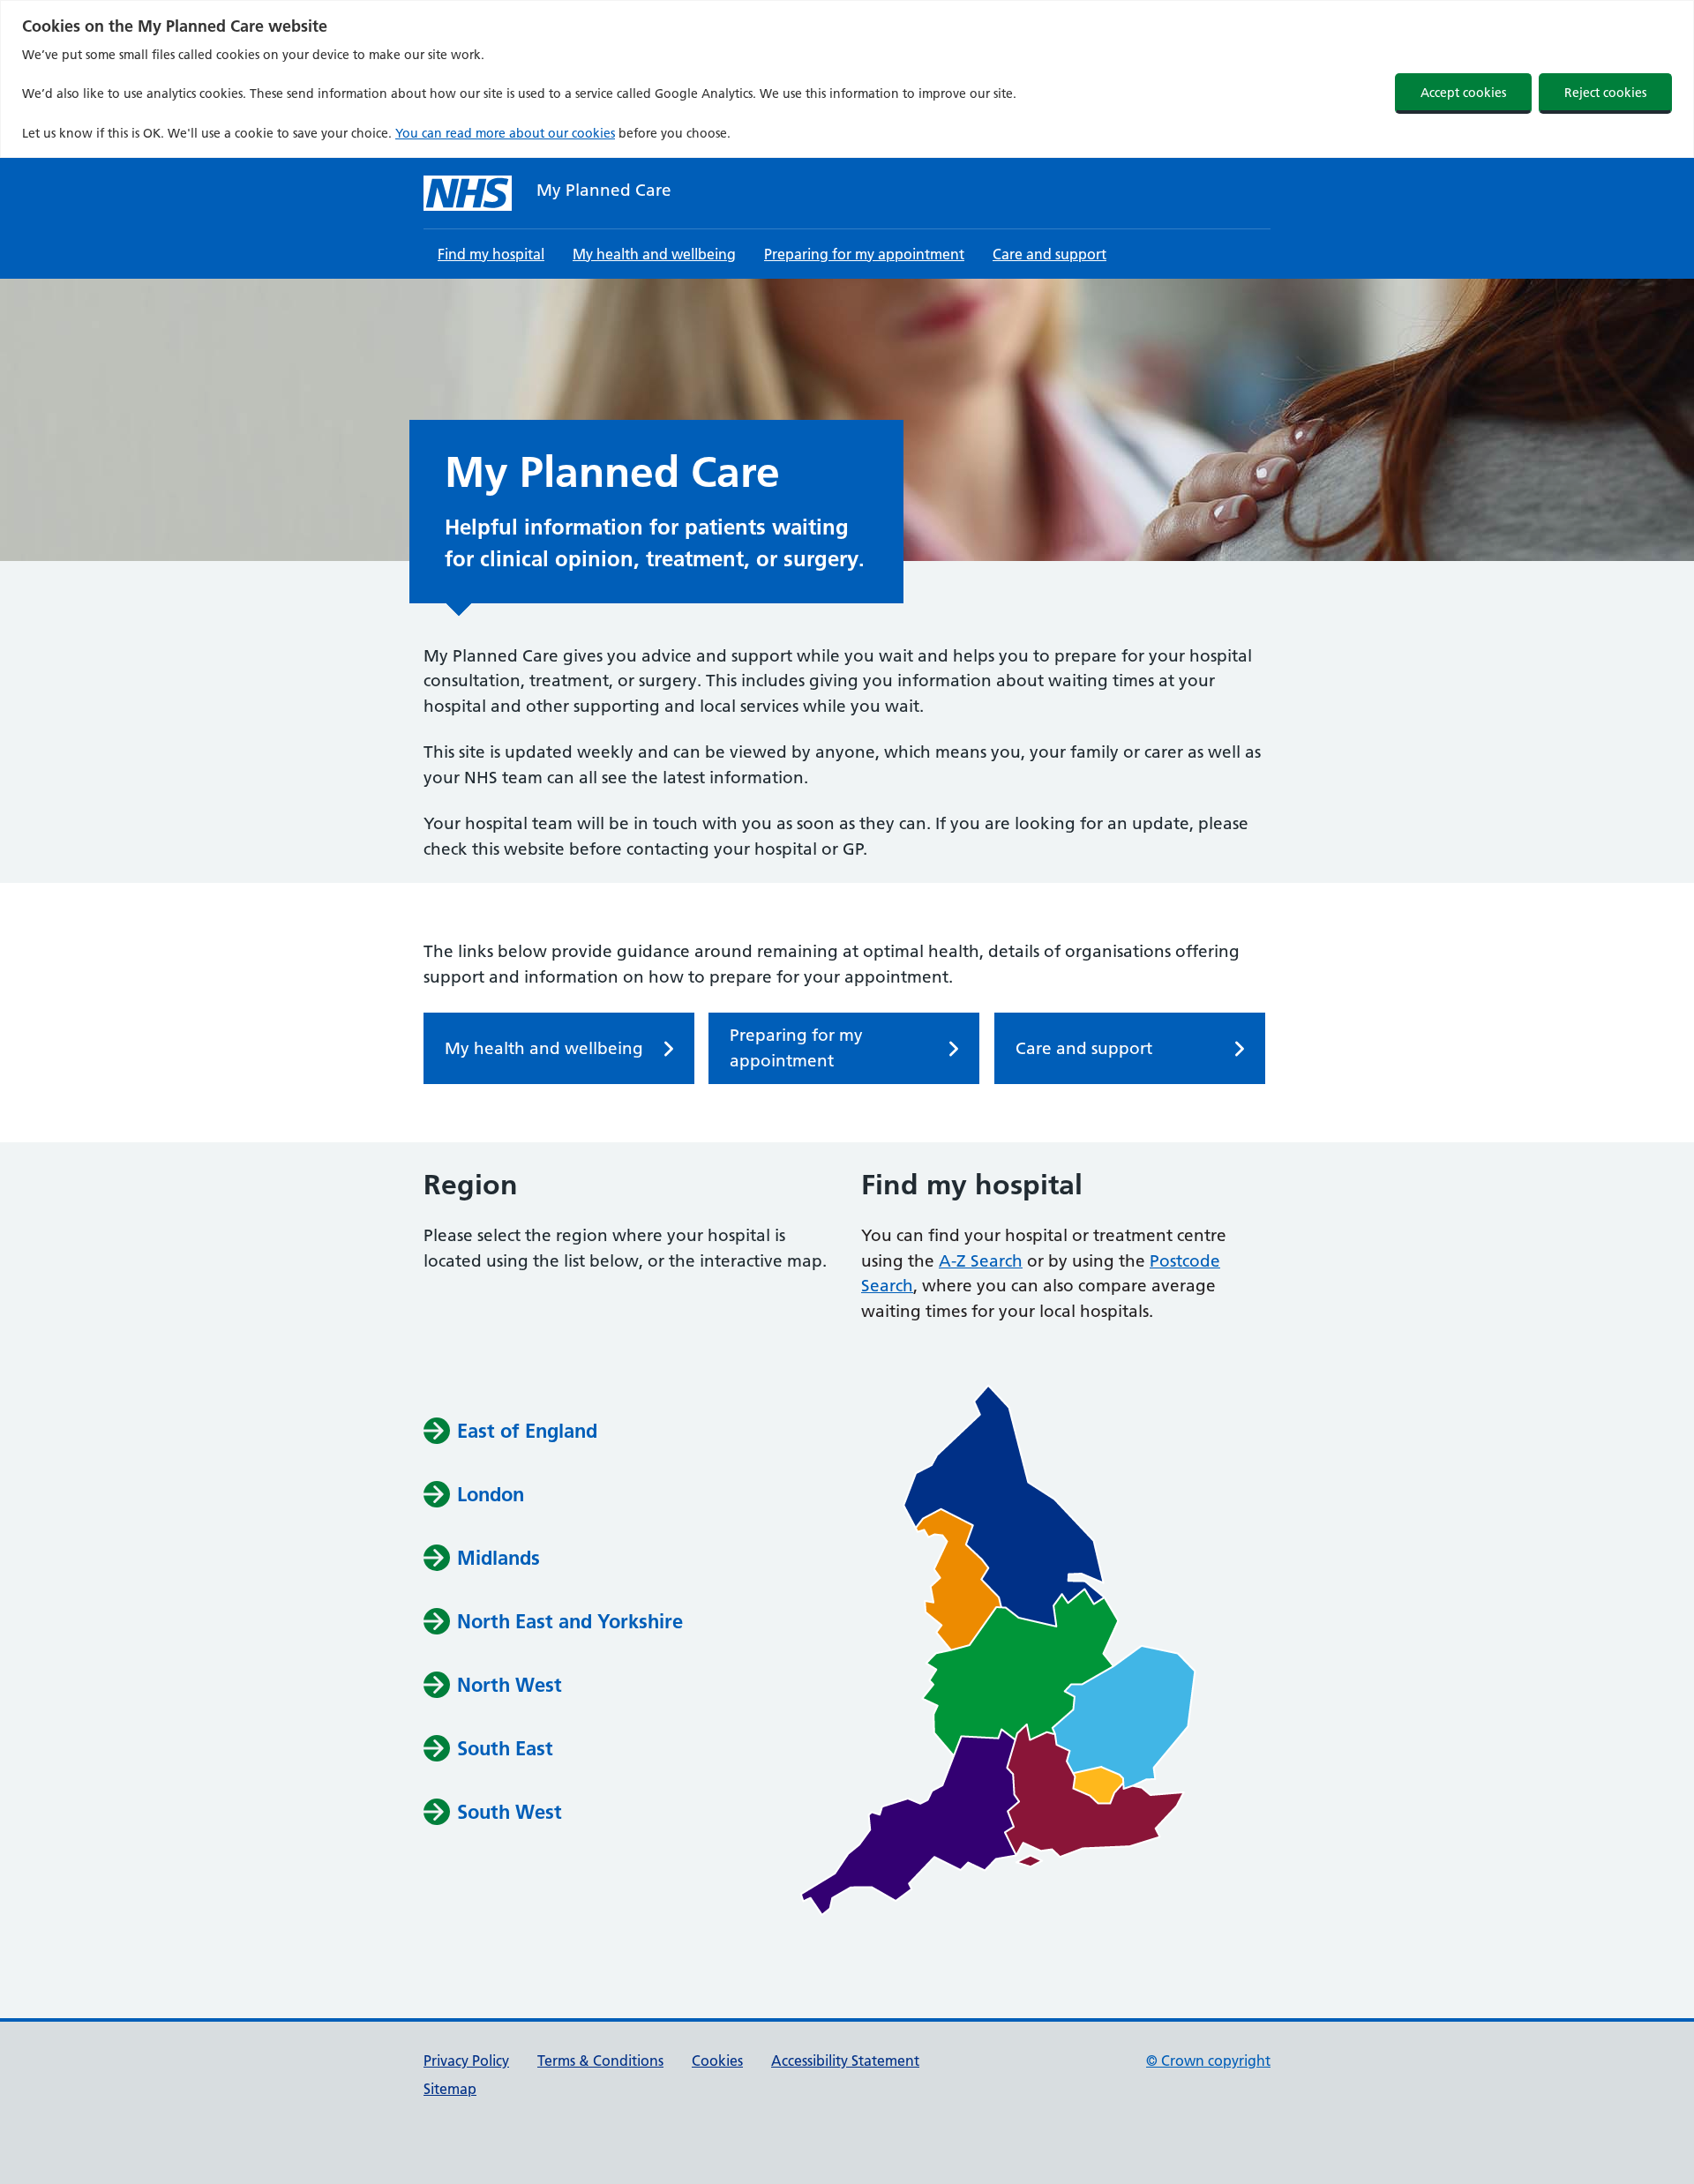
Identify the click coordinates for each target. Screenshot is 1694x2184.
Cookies (717, 2061)
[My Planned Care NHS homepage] (468, 193)
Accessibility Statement (845, 2061)
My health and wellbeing (654, 254)
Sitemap (450, 2089)
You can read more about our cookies (505, 133)
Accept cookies (1463, 93)
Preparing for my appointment (864, 254)
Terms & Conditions (600, 2061)
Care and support (1049, 254)
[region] (847, 79)
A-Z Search (981, 1261)
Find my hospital (491, 254)
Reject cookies (1605, 93)
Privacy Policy (466, 2061)
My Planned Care (604, 190)
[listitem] (1004, 1506)
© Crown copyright (1208, 2061)
